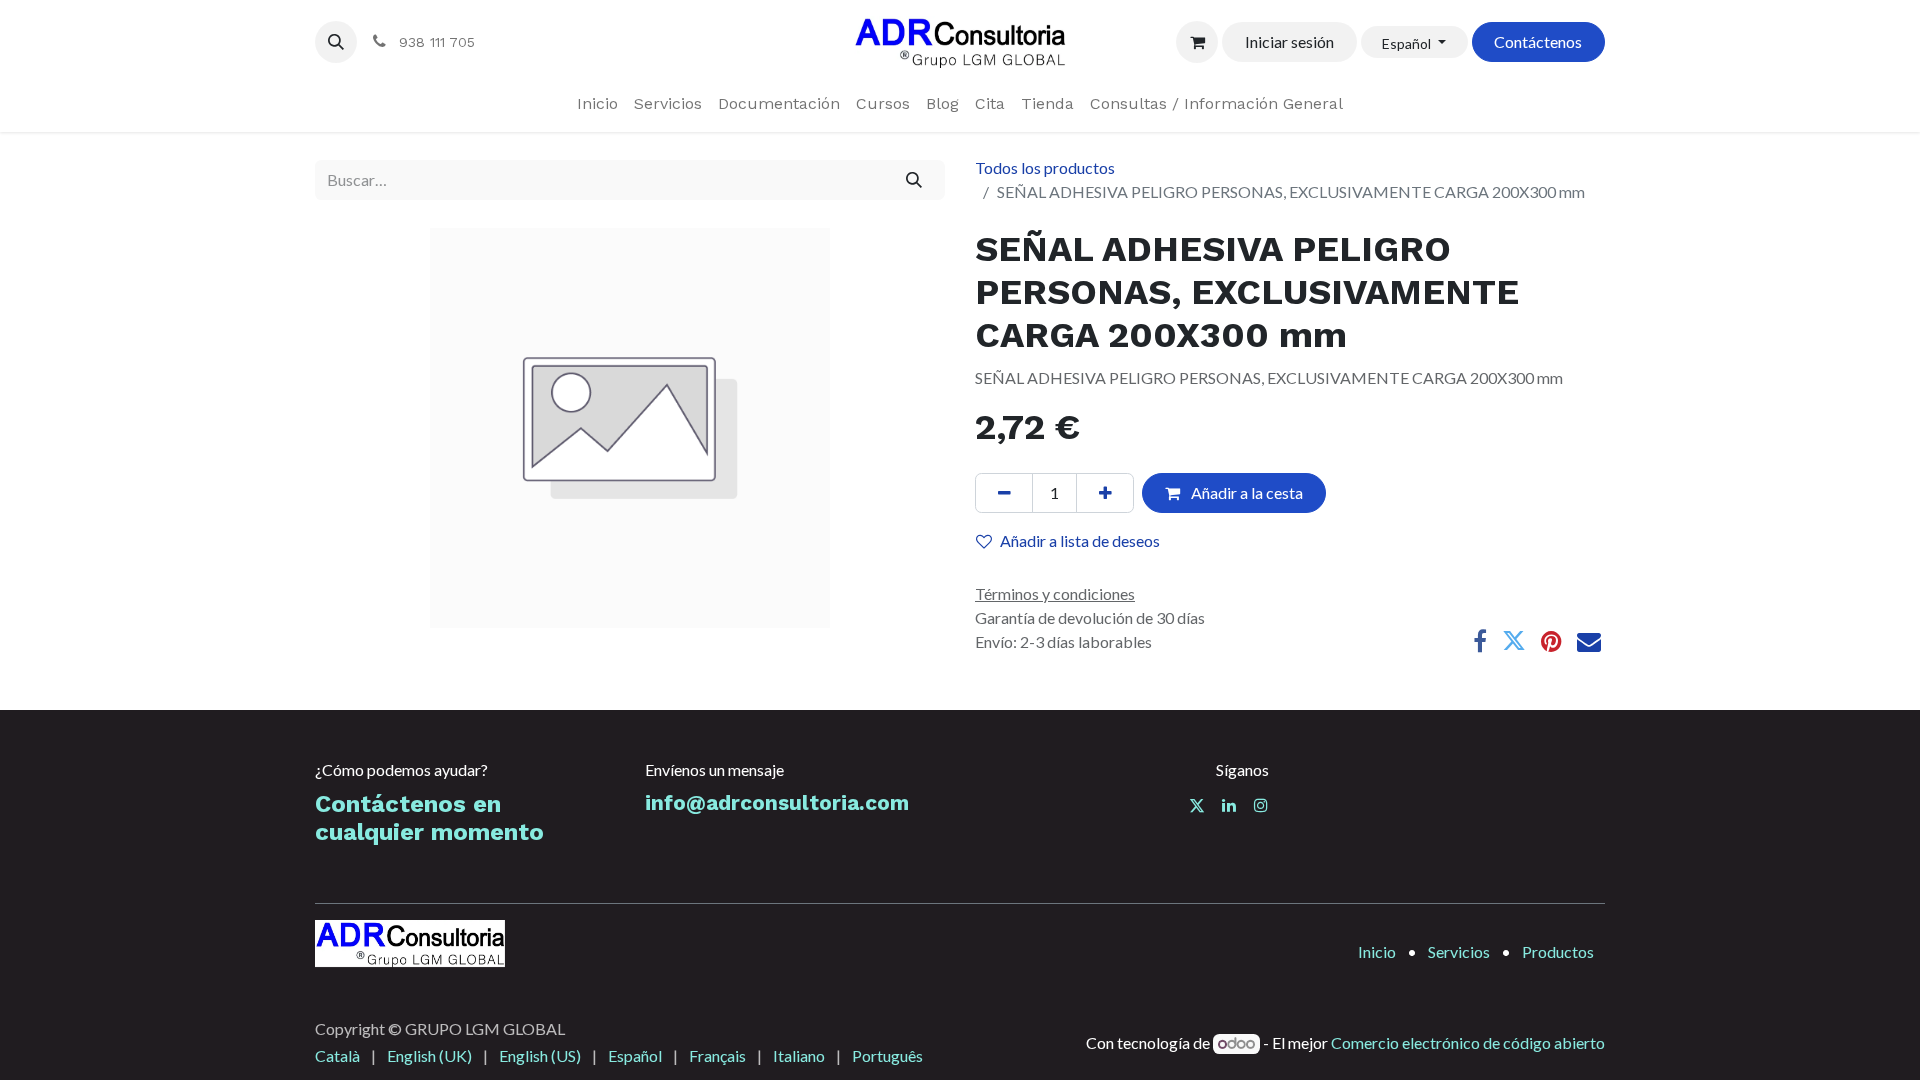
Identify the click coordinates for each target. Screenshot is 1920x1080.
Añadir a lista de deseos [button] (1080, 540)
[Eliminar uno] (1004, 493)
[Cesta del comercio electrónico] (1197, 42)
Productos (1558, 951)
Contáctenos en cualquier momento (429, 818)
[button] (336, 42)
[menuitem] (597, 104)
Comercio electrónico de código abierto (1468, 1042)
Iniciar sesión (1289, 41)
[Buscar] (914, 180)
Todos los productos (1045, 167)
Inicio (1377, 951)
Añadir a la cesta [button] (1245, 492)
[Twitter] (1514, 641)
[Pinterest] (1551, 641)
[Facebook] (1480, 641)
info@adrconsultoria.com (777, 802)
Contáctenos (1538, 41)
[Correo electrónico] (1589, 641)
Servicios (1459, 951)
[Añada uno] (1105, 493)
